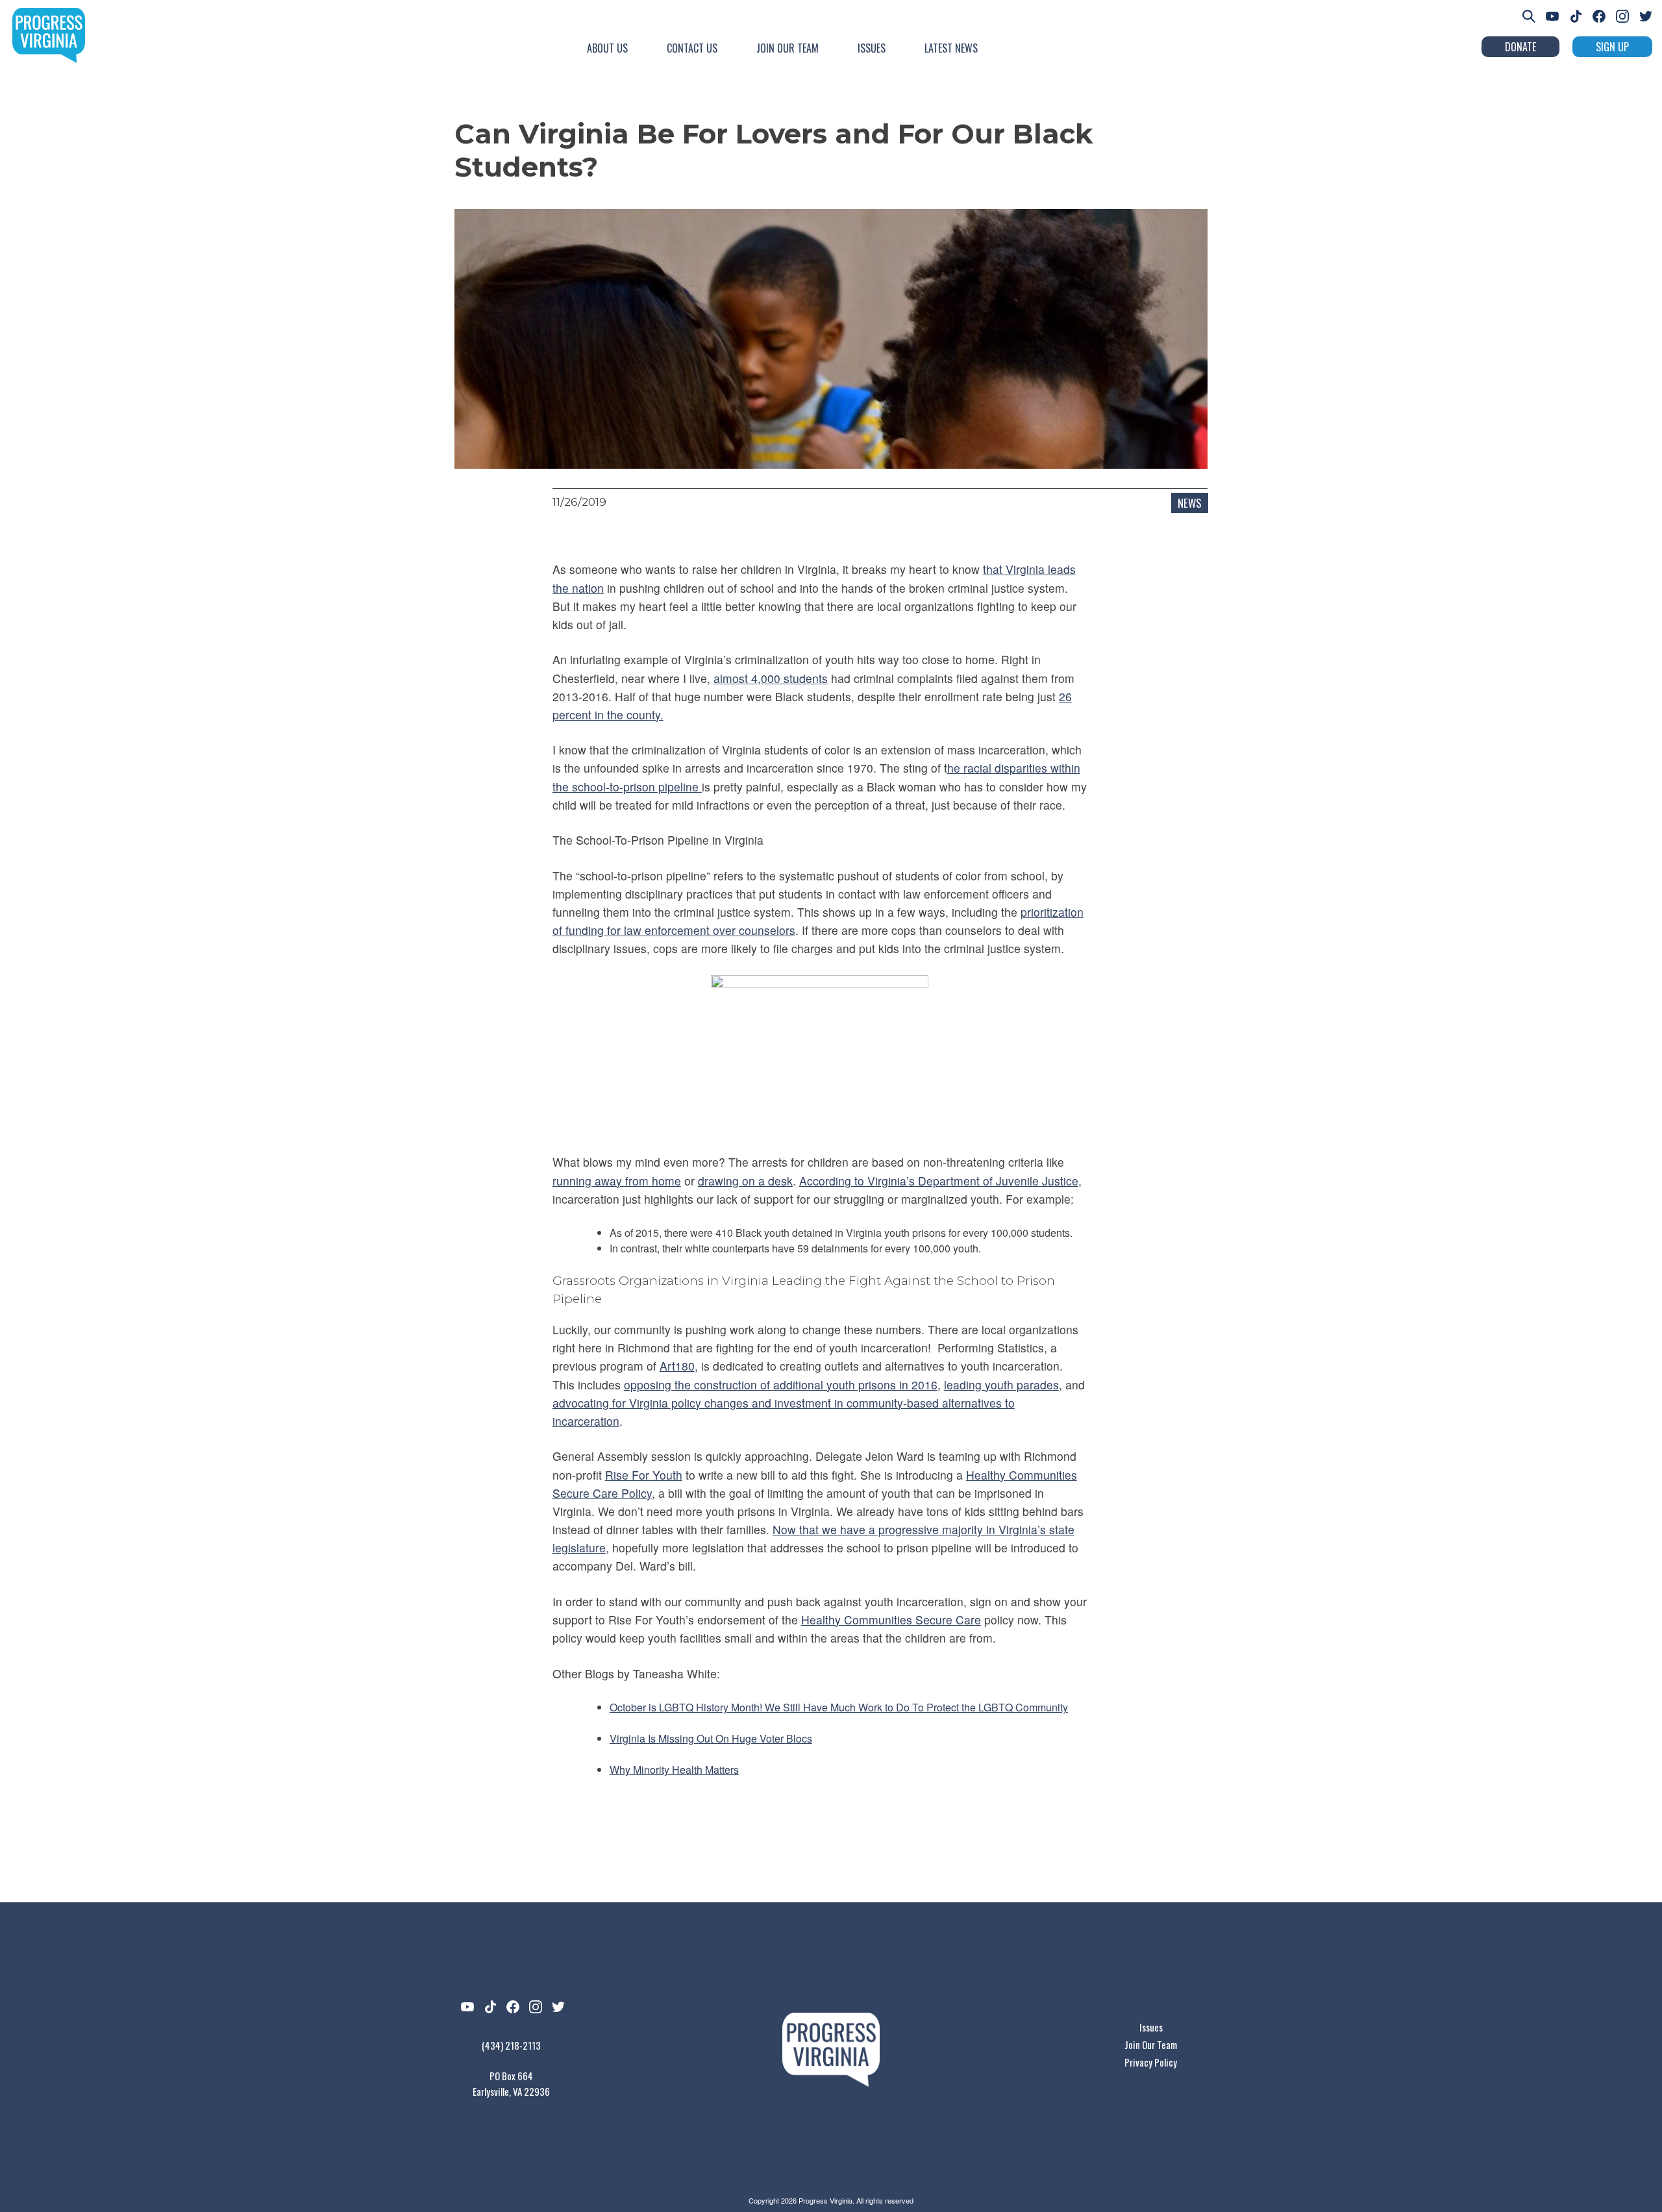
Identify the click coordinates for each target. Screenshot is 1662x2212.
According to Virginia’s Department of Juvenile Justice (939, 1181)
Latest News (951, 48)
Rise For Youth (644, 1475)
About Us (607, 48)
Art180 (677, 1366)
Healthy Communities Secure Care (891, 1620)
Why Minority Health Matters (674, 1770)
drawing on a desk (745, 1181)
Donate (1520, 47)
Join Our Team (788, 48)
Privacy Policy (1151, 2062)
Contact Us (692, 48)
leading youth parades (1001, 1385)
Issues (872, 48)
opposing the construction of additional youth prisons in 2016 (781, 1385)
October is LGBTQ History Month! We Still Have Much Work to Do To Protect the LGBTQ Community (839, 1707)
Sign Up (1612, 47)
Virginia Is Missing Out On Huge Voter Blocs (711, 1738)
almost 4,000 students (771, 678)
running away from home (617, 1181)
